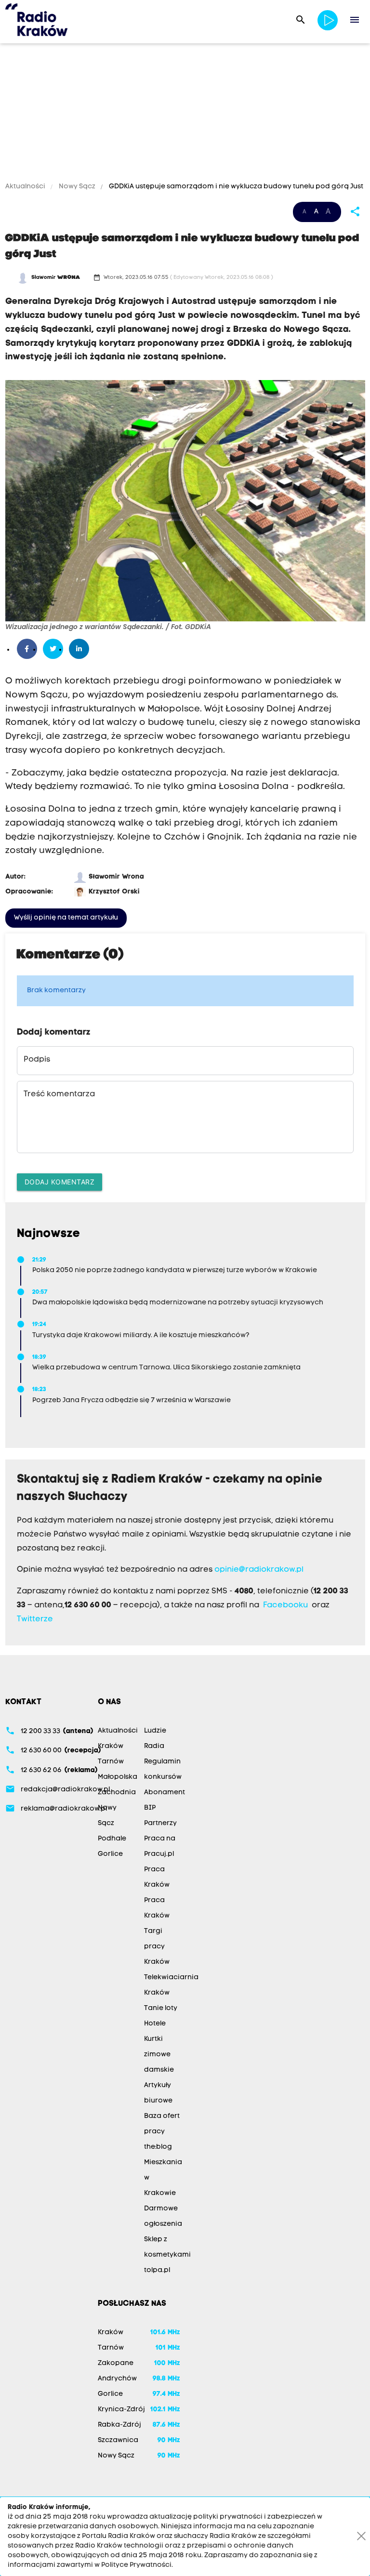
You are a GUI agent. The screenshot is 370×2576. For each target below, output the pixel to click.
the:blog (158, 2147)
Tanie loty (161, 2008)
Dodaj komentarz (60, 1182)
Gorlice (110, 1854)
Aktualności (26, 187)
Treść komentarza (59, 1094)
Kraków (111, 1746)
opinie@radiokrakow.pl (259, 1570)
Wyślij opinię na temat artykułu (66, 918)
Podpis (37, 1060)
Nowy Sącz (77, 187)
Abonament (165, 1793)
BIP (150, 1808)
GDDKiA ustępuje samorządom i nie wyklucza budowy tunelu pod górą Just (235, 187)
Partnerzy (160, 1823)
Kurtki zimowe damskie (159, 2055)
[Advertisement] (185, 114)
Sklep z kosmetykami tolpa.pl (167, 2255)
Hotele (155, 2024)
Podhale (112, 1839)
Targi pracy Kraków (157, 1947)
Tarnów (111, 1762)
